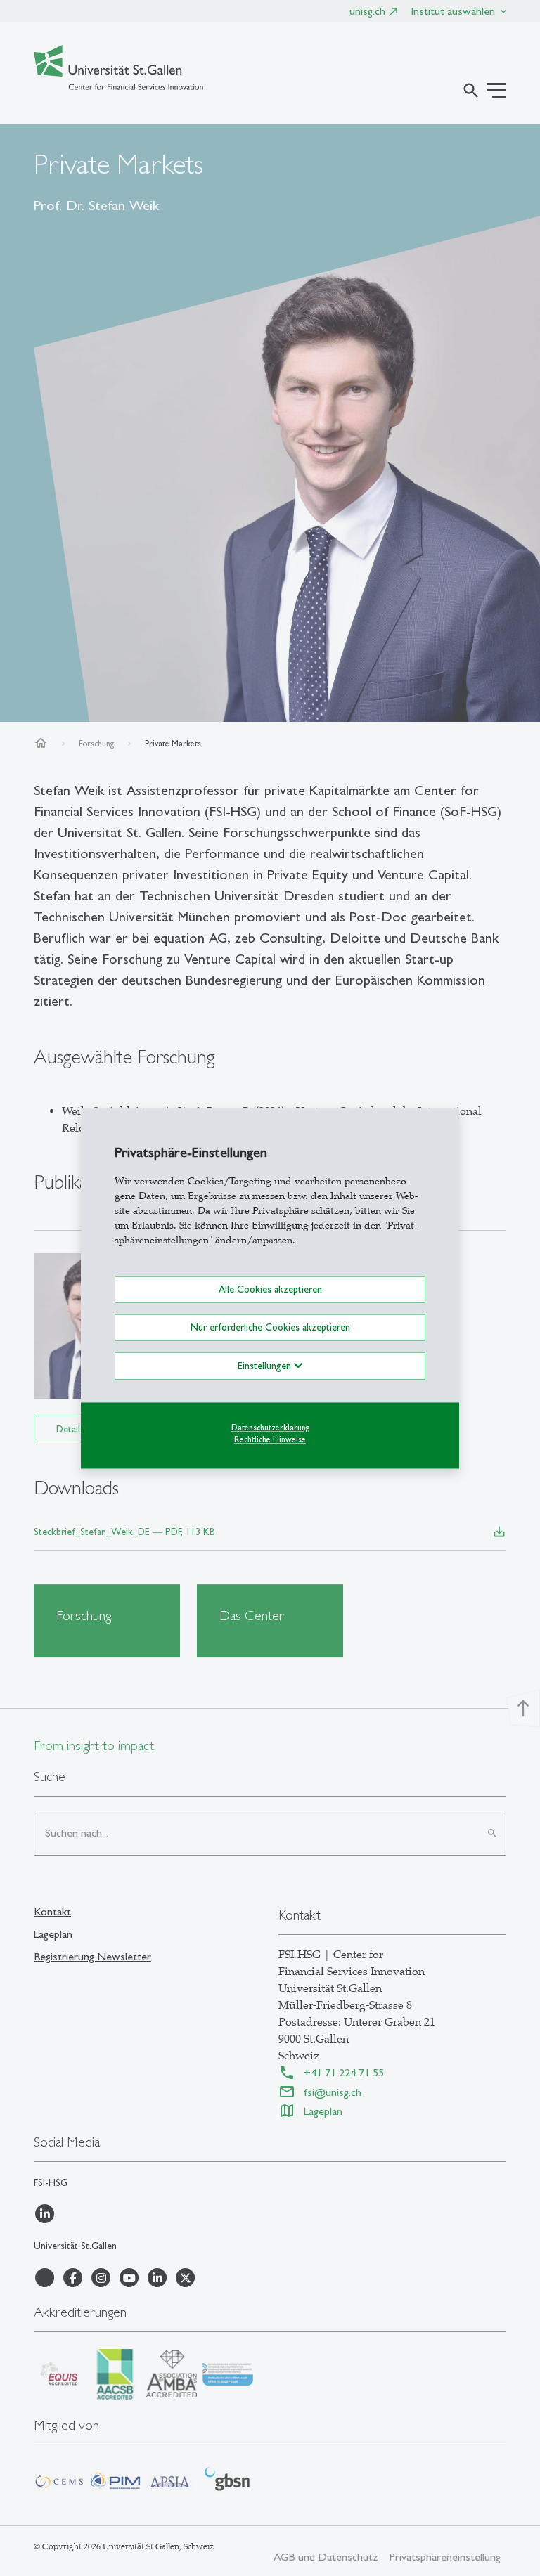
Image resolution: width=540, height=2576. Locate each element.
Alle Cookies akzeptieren (270, 1289)
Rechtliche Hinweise (270, 1439)
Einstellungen (266, 1366)
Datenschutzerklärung (270, 1428)
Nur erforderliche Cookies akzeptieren (270, 1327)
